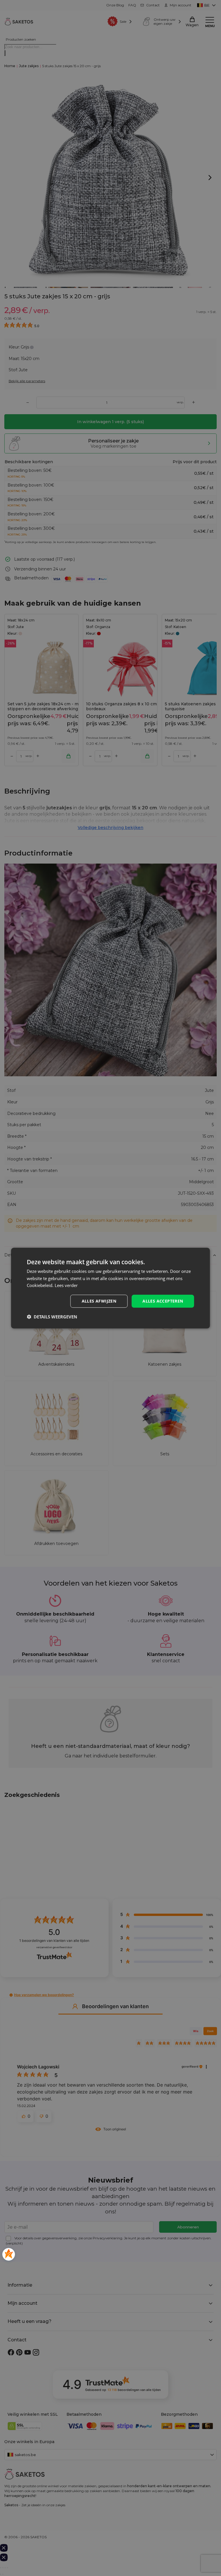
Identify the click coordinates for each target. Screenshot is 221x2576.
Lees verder (66, 1285)
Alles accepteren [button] (163, 1301)
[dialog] (110, 1288)
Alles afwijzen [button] (99, 1301)
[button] (52, 1317)
